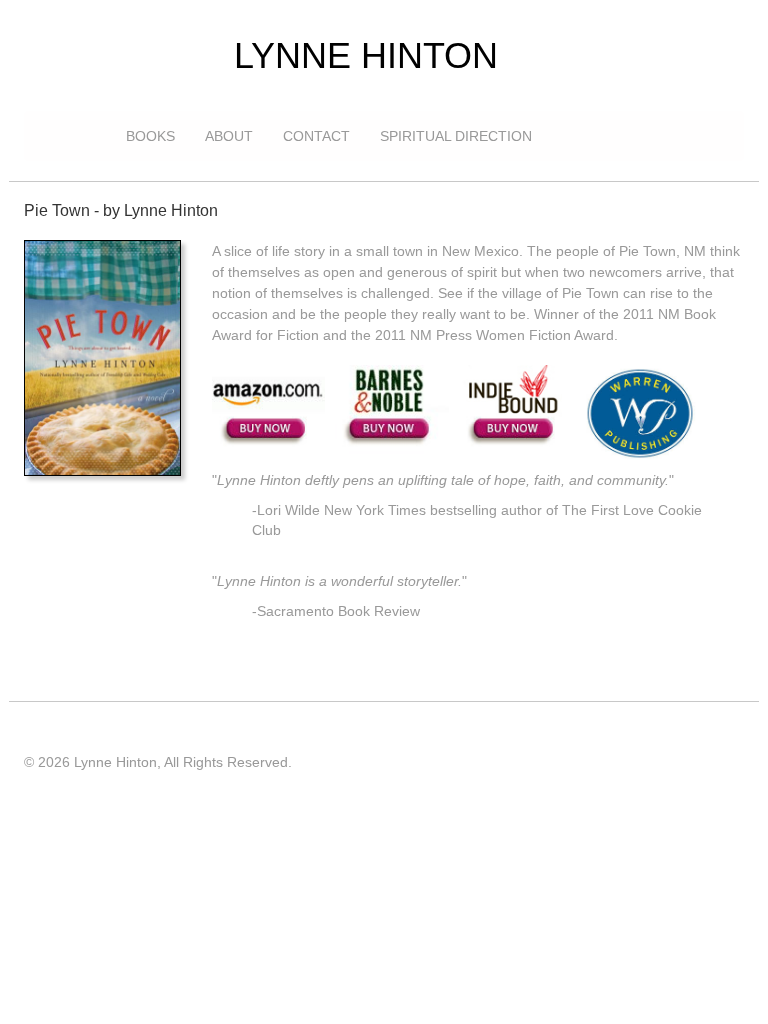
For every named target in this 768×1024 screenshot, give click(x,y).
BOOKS (150, 136)
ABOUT (229, 136)
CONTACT (316, 136)
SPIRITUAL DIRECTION (456, 136)
